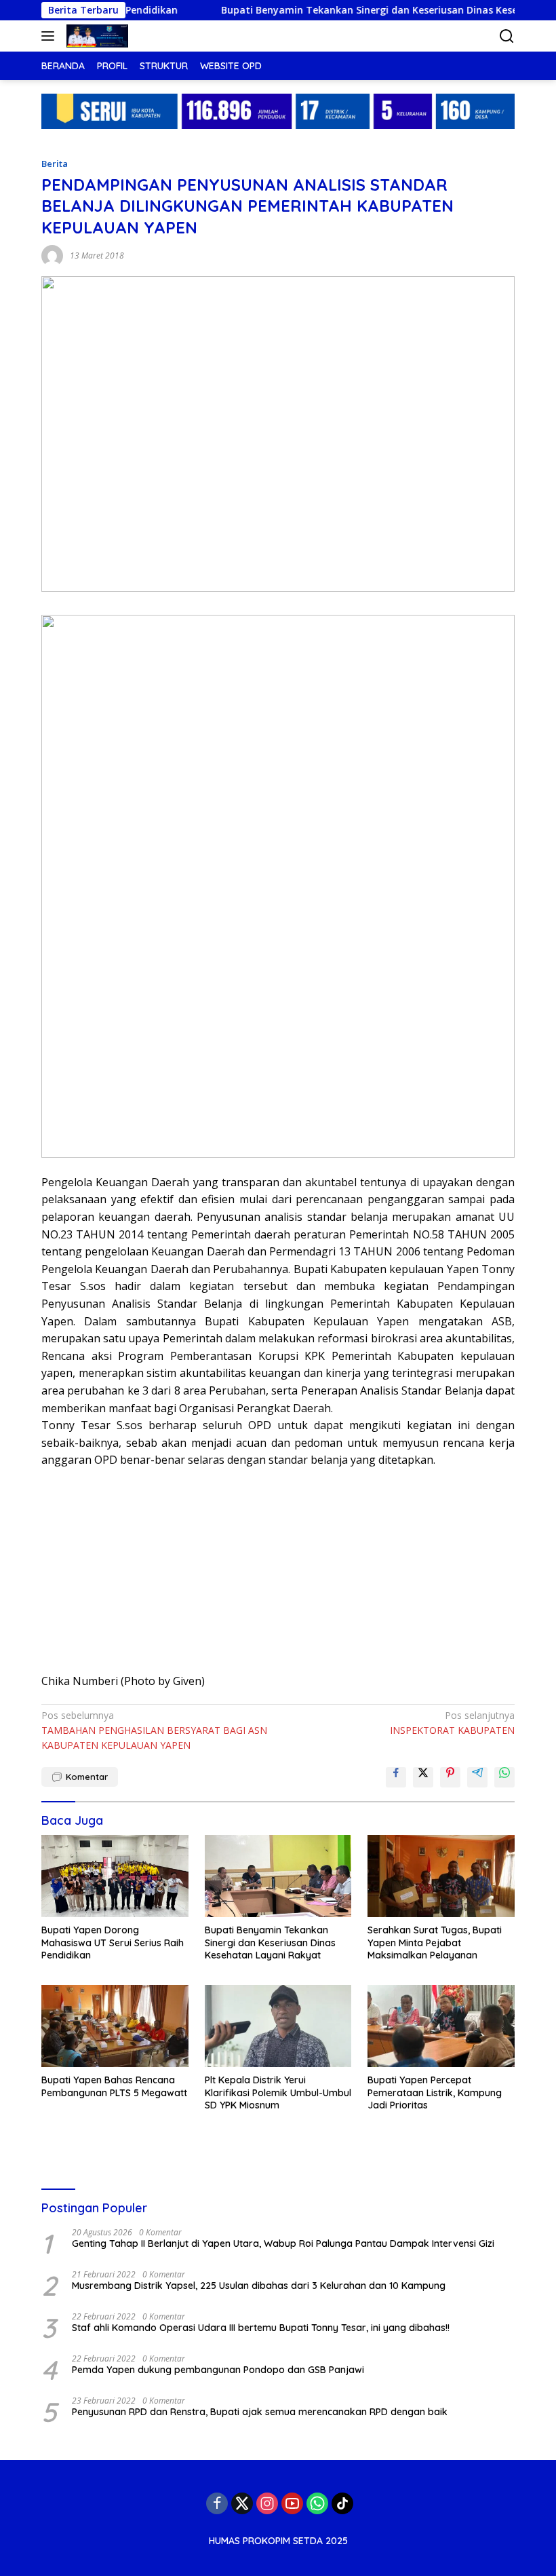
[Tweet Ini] (423, 1777)
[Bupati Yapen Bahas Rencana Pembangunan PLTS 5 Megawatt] (115, 2026)
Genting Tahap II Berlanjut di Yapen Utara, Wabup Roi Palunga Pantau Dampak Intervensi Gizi (283, 2243)
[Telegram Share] (477, 1777)
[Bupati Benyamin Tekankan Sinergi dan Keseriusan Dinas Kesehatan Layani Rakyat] (278, 1876)
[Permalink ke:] (52, 255)
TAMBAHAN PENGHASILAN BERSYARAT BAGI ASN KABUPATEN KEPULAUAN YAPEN (154, 1730)
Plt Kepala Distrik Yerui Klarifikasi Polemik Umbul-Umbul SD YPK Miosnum (278, 2092)
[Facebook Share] (396, 1777)
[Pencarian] (507, 36)
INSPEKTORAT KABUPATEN (452, 1723)
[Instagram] (267, 2503)
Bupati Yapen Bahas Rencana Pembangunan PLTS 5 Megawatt (114, 2086)
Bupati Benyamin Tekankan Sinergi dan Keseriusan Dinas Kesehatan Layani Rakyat (270, 1942)
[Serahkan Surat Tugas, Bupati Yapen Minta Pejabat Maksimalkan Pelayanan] (441, 1876)
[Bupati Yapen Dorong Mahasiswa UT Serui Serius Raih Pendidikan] (115, 1876)
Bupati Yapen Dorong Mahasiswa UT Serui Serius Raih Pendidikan (113, 1942)
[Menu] (51, 36)
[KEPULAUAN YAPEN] (96, 36)
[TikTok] (342, 2503)
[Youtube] (292, 2503)
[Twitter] (242, 2503)
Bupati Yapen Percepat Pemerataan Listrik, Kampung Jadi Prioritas (435, 2092)
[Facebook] (217, 2503)
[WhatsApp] (317, 2503)
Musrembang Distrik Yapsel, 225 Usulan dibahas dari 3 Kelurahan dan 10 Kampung (259, 2286)
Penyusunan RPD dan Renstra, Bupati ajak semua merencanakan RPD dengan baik (260, 2412)
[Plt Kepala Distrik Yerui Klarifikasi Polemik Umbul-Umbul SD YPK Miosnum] (278, 2026)
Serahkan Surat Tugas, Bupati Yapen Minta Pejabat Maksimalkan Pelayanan (435, 1942)
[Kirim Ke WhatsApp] (504, 1777)
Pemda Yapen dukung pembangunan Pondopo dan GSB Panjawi (218, 2370)
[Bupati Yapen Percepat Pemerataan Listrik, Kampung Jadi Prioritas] (441, 2026)
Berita (55, 164)
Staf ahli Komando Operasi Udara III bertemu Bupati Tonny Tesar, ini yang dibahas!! (261, 2328)
